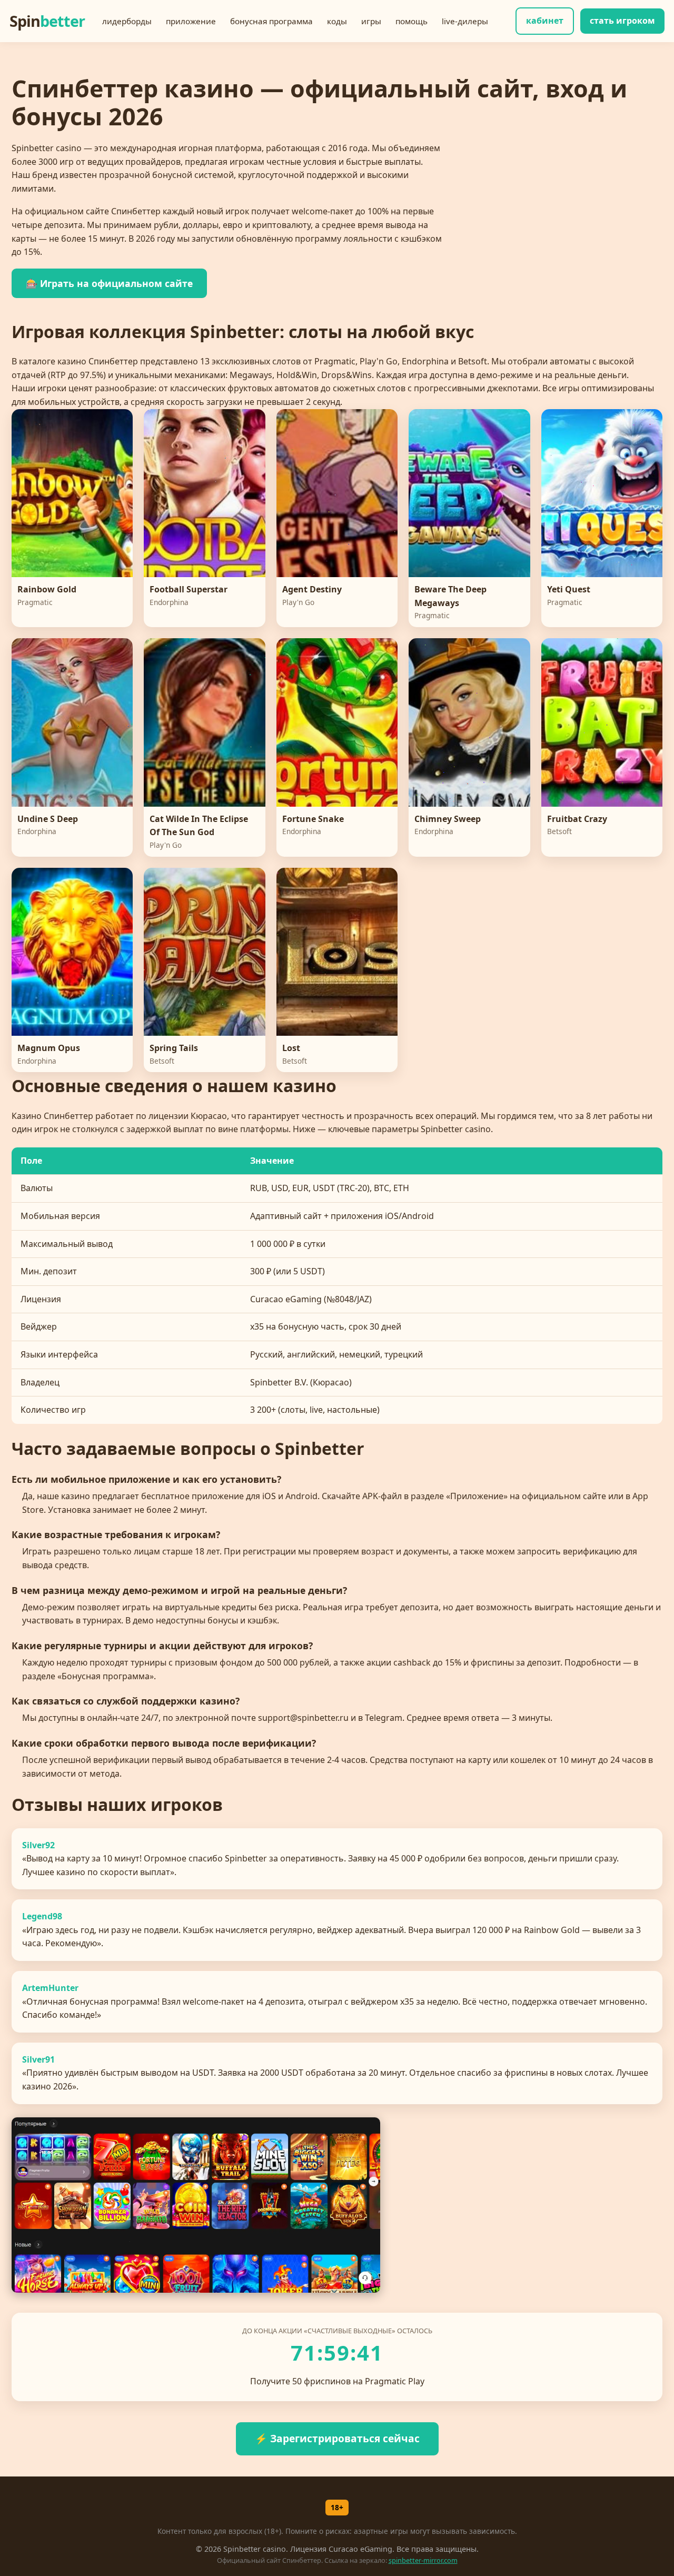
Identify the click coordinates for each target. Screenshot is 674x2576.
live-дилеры (465, 21)
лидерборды (127, 21)
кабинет (545, 21)
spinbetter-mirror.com (423, 2560)
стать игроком (622, 21)
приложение (191, 21)
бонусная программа (271, 21)
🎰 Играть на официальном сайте (109, 283)
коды (337, 21)
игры (371, 21)
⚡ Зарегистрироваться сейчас (337, 2438)
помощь (412, 21)
